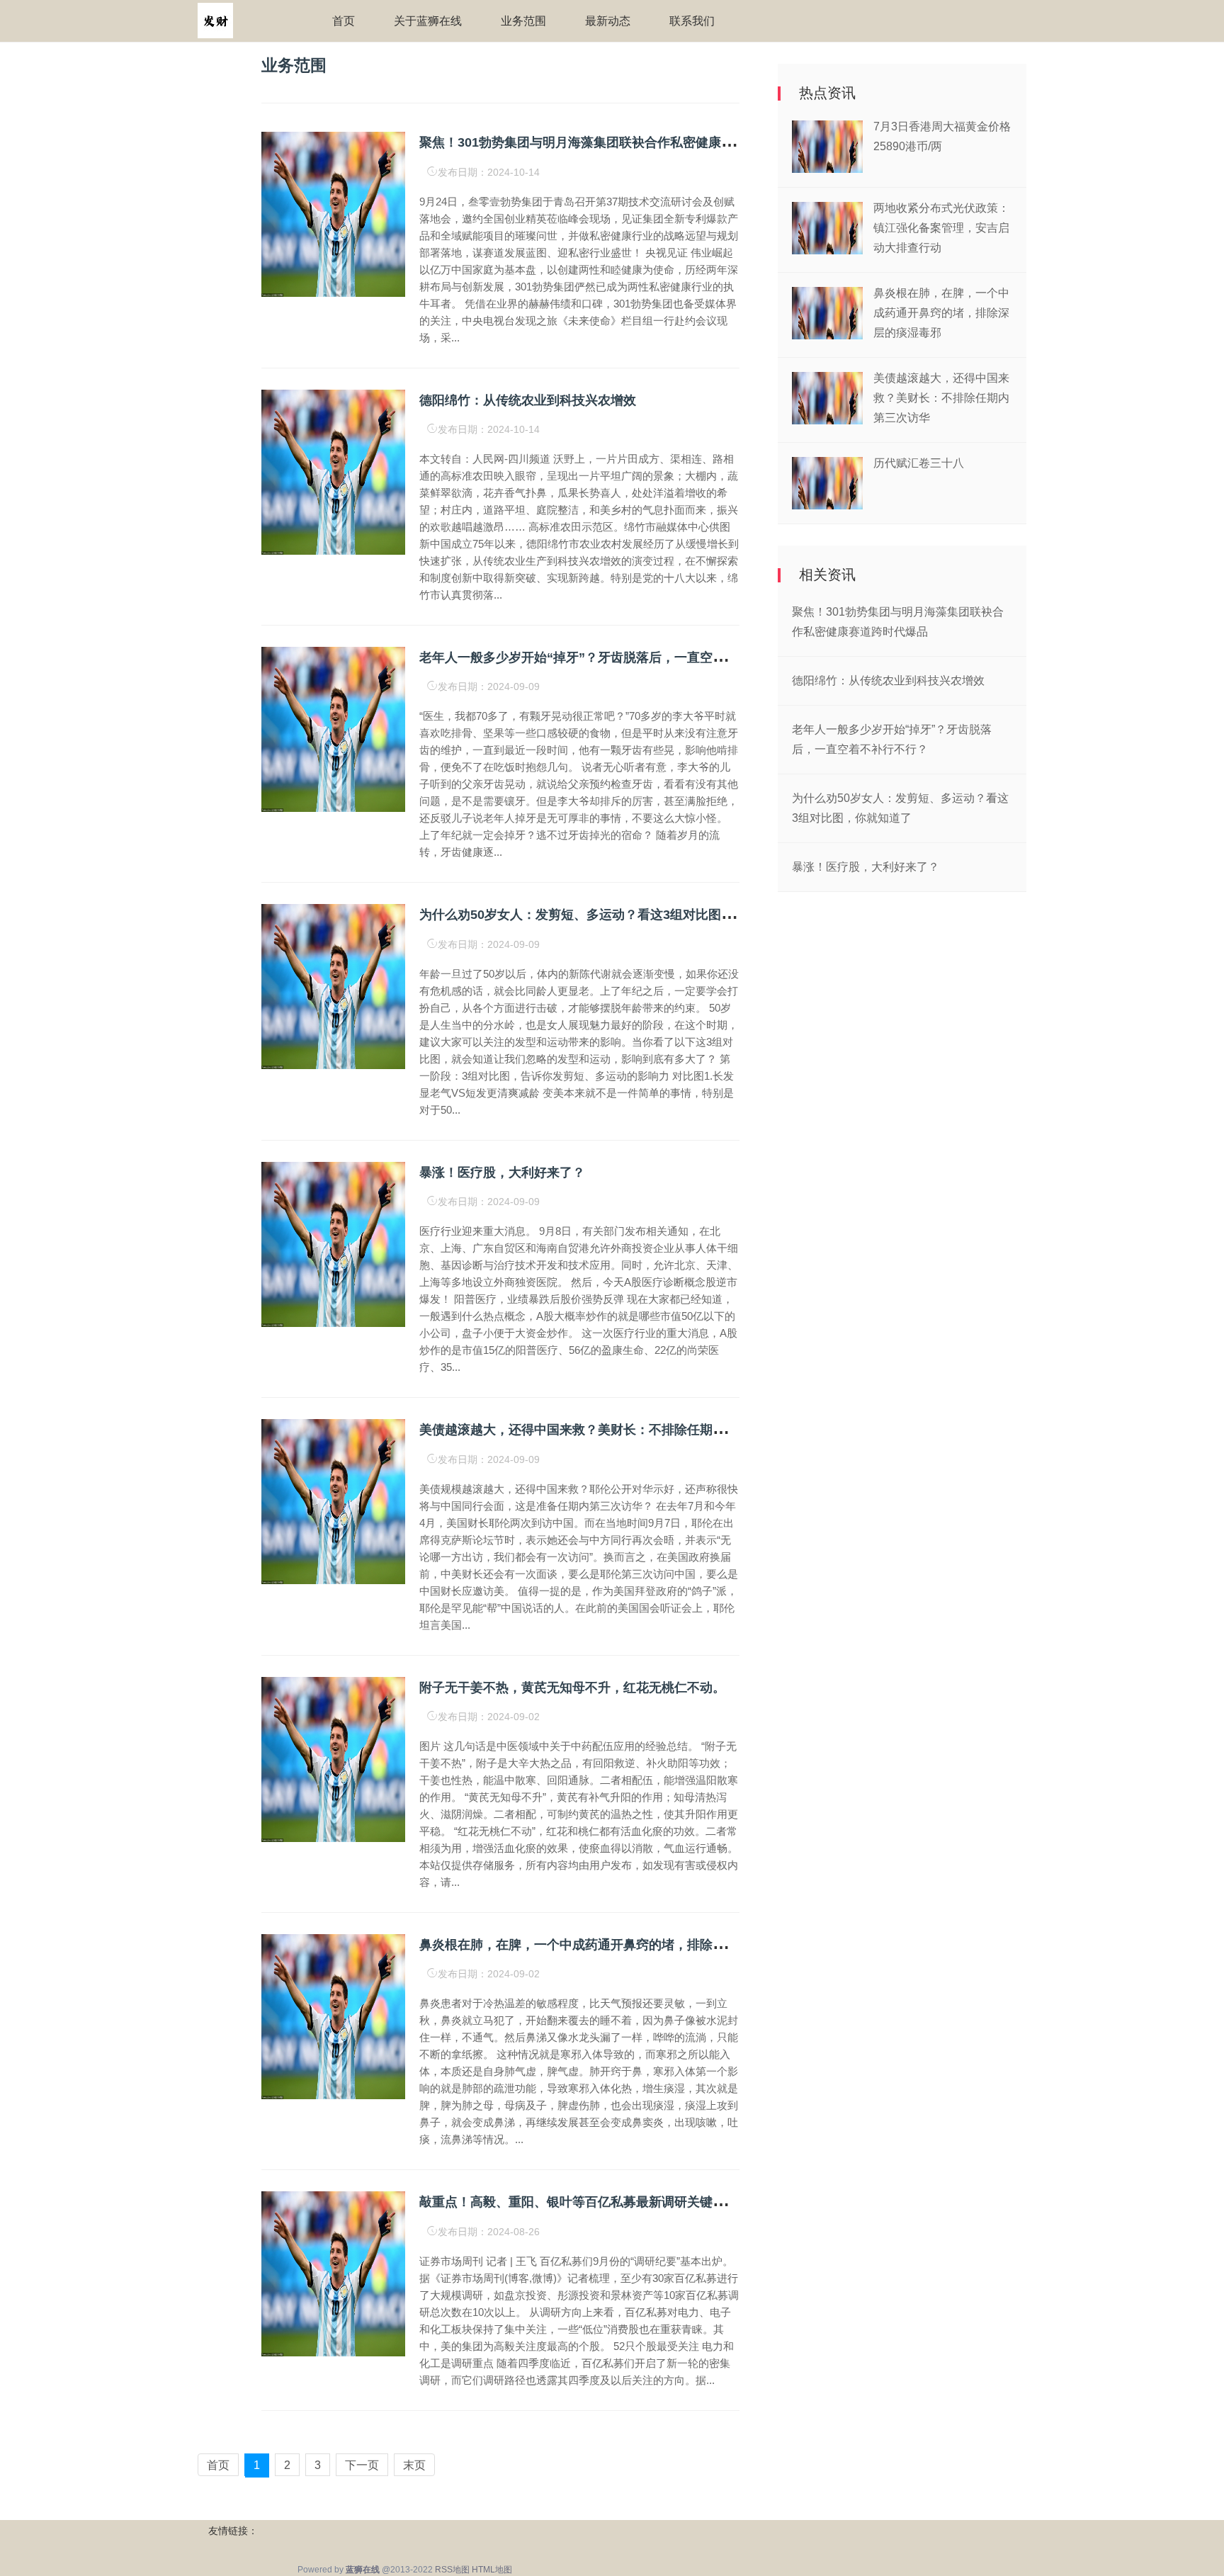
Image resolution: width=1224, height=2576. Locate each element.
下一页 (362, 2465)
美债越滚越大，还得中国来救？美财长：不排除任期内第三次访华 (604, 1430)
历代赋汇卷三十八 (919, 463)
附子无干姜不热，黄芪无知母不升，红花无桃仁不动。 (572, 1688)
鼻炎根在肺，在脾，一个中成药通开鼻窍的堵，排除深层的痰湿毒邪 (611, 1945)
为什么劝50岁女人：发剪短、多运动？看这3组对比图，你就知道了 (608, 915)
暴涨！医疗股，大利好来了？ (502, 1173)
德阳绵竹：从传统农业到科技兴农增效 (528, 400)
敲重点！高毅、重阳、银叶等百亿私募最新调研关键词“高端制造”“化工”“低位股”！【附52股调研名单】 (713, 2202)
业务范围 (523, 21)
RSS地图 (452, 2570)
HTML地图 (492, 2570)
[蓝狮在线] (215, 20)
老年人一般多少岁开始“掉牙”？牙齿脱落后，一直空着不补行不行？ (611, 657)
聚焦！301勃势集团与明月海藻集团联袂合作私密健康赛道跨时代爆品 (615, 142)
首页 (344, 21)
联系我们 (692, 21)
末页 (414, 2465)
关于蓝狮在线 (428, 21)
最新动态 (608, 21)
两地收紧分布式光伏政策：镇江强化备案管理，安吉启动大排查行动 (941, 228)
